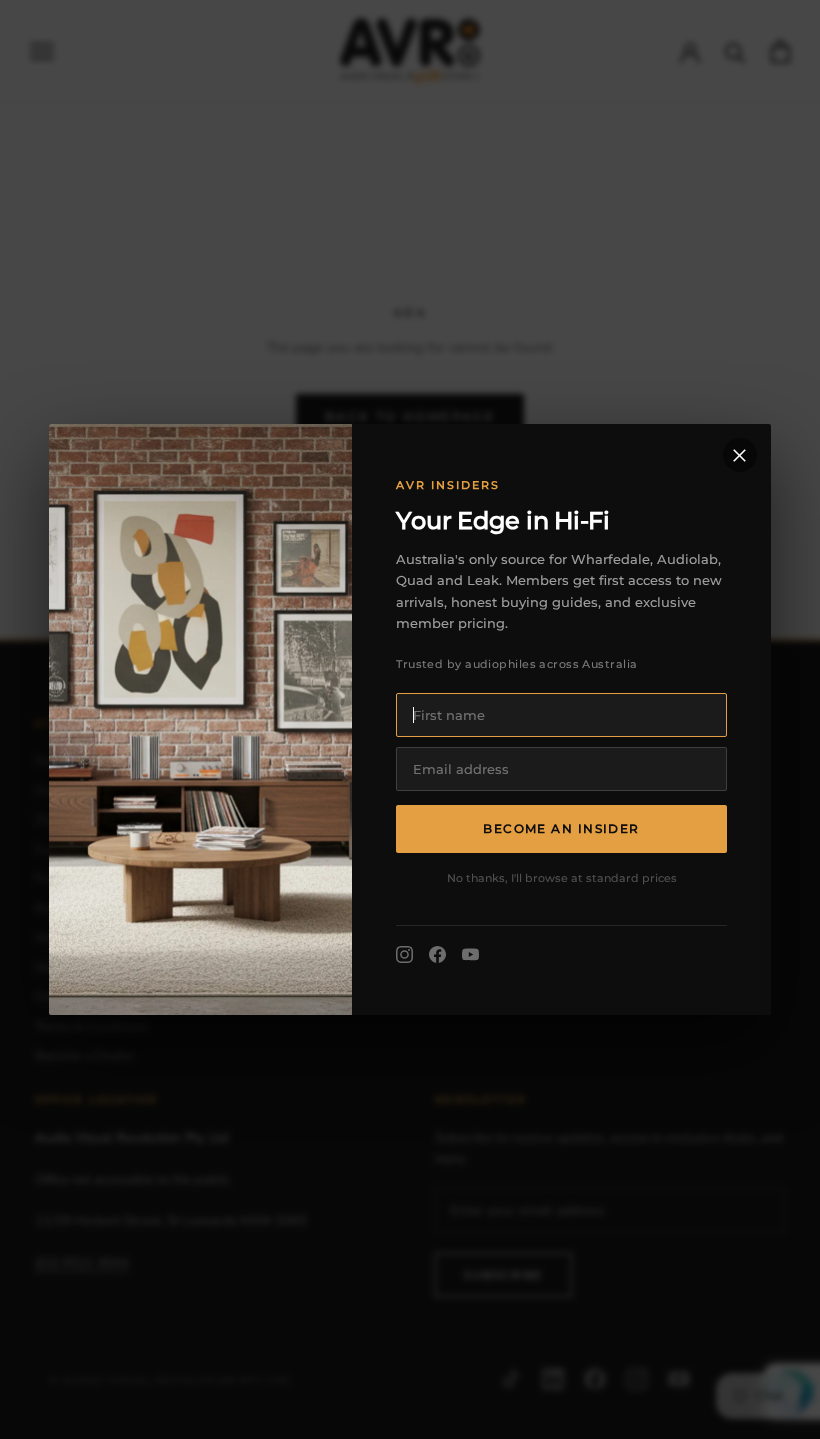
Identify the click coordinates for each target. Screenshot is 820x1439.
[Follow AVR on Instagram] (404, 954)
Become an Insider (561, 828)
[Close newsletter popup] (740, 455)
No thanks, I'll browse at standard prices (562, 878)
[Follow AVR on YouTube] (470, 954)
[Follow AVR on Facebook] (437, 954)
